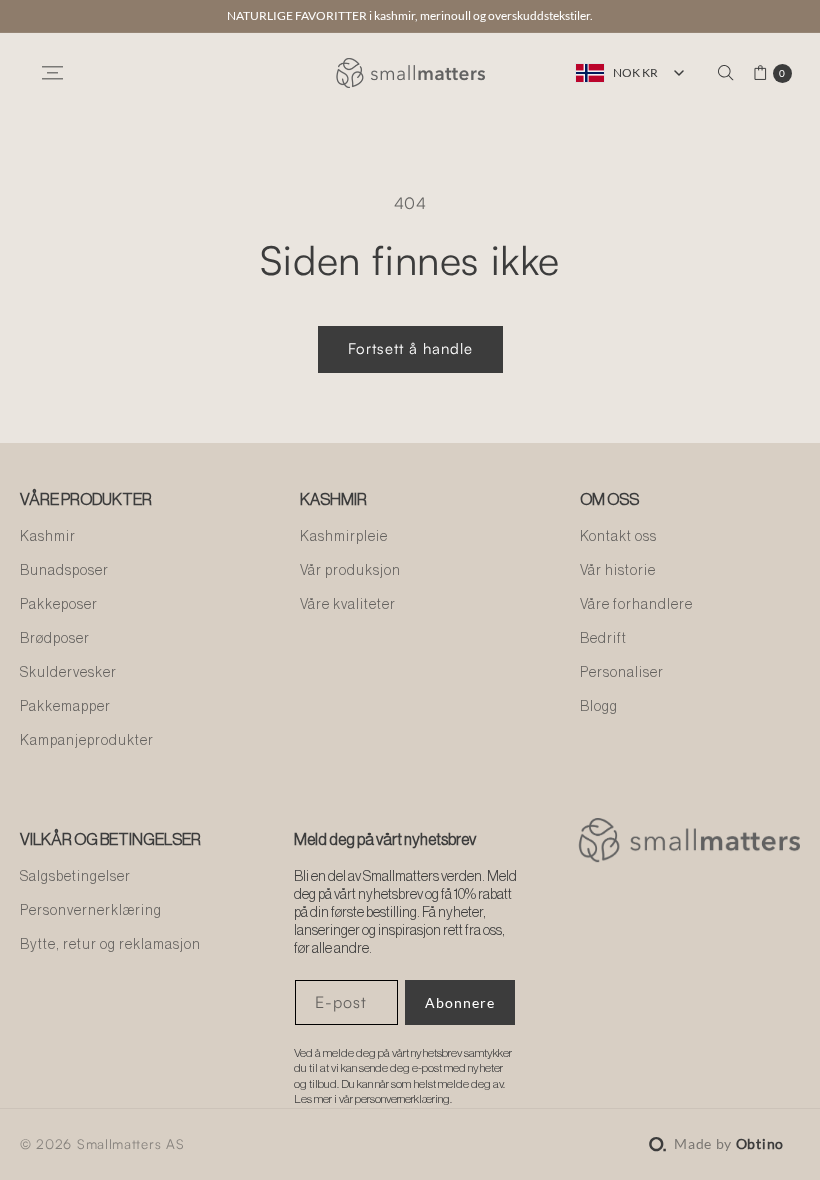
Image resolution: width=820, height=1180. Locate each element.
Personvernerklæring (91, 911)
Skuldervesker (68, 673)
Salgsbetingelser (75, 877)
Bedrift (603, 639)
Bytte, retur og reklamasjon (110, 945)
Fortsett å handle (410, 348)
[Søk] (726, 73)
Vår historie (618, 571)
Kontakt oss (618, 537)
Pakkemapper (65, 707)
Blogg (599, 707)
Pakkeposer (59, 605)
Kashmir (48, 537)
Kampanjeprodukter (87, 741)
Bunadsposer (64, 571)
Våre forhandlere (636, 605)
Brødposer (55, 639)
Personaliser (622, 673)
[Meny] (52, 73)
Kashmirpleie (344, 537)
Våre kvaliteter (348, 605)
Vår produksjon (350, 571)
